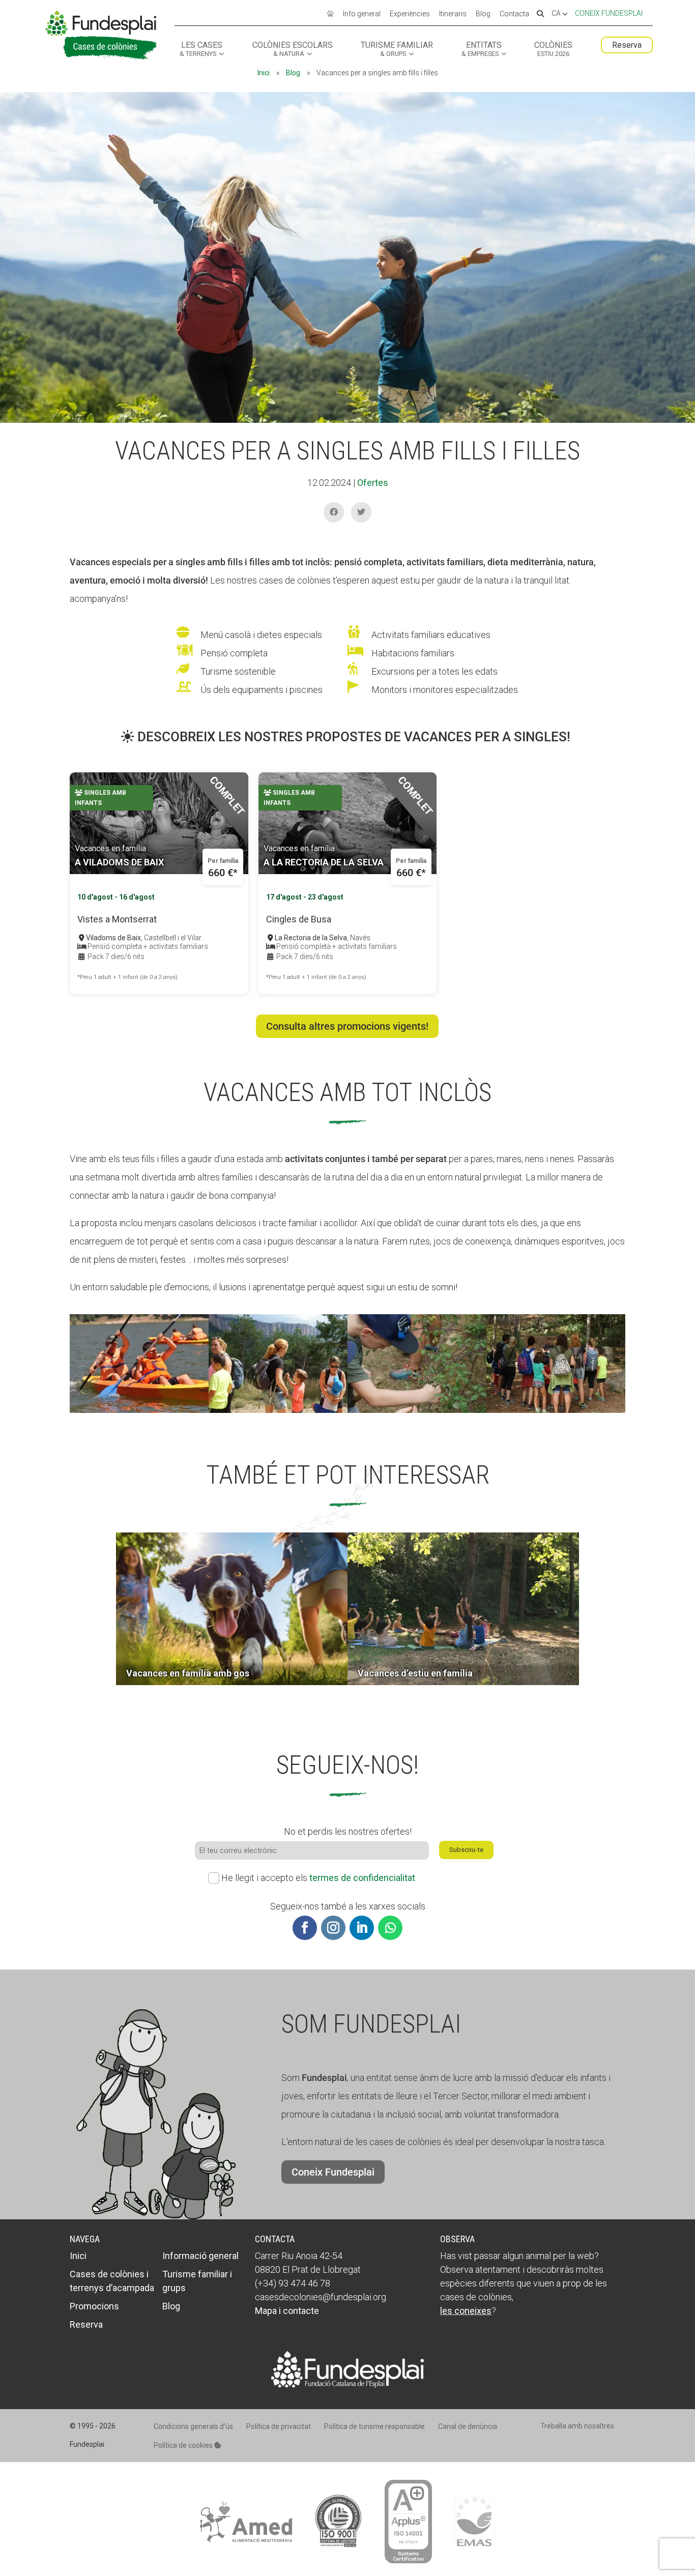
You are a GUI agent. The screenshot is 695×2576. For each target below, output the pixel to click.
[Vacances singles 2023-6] (278, 1413)
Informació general (200, 2256)
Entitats (482, 49)
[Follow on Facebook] (305, 1928)
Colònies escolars (293, 49)
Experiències (410, 14)
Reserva (627, 45)
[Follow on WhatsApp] (390, 1928)
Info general (362, 14)
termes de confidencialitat (362, 1878)
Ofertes (373, 483)
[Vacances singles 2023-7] (417, 1413)
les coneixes (466, 2311)
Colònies (553, 49)
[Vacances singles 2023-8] (556, 1413)
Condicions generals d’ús (193, 2426)
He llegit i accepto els (318, 1878)
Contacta (514, 14)
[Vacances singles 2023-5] (139, 1413)
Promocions (94, 2306)
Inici (264, 73)
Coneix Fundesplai (609, 13)
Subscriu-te (466, 1850)
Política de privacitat (279, 2426)
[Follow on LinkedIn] (362, 1928)
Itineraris (453, 14)
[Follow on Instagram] (333, 1928)
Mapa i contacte (287, 2311)
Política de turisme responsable (374, 2426)
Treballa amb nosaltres (577, 2426)
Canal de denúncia (468, 2426)
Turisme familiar (397, 49)
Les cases (201, 49)
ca (557, 14)
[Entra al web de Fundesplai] (347, 2384)
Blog (483, 14)
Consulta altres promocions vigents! (347, 1026)
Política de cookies (184, 2445)
